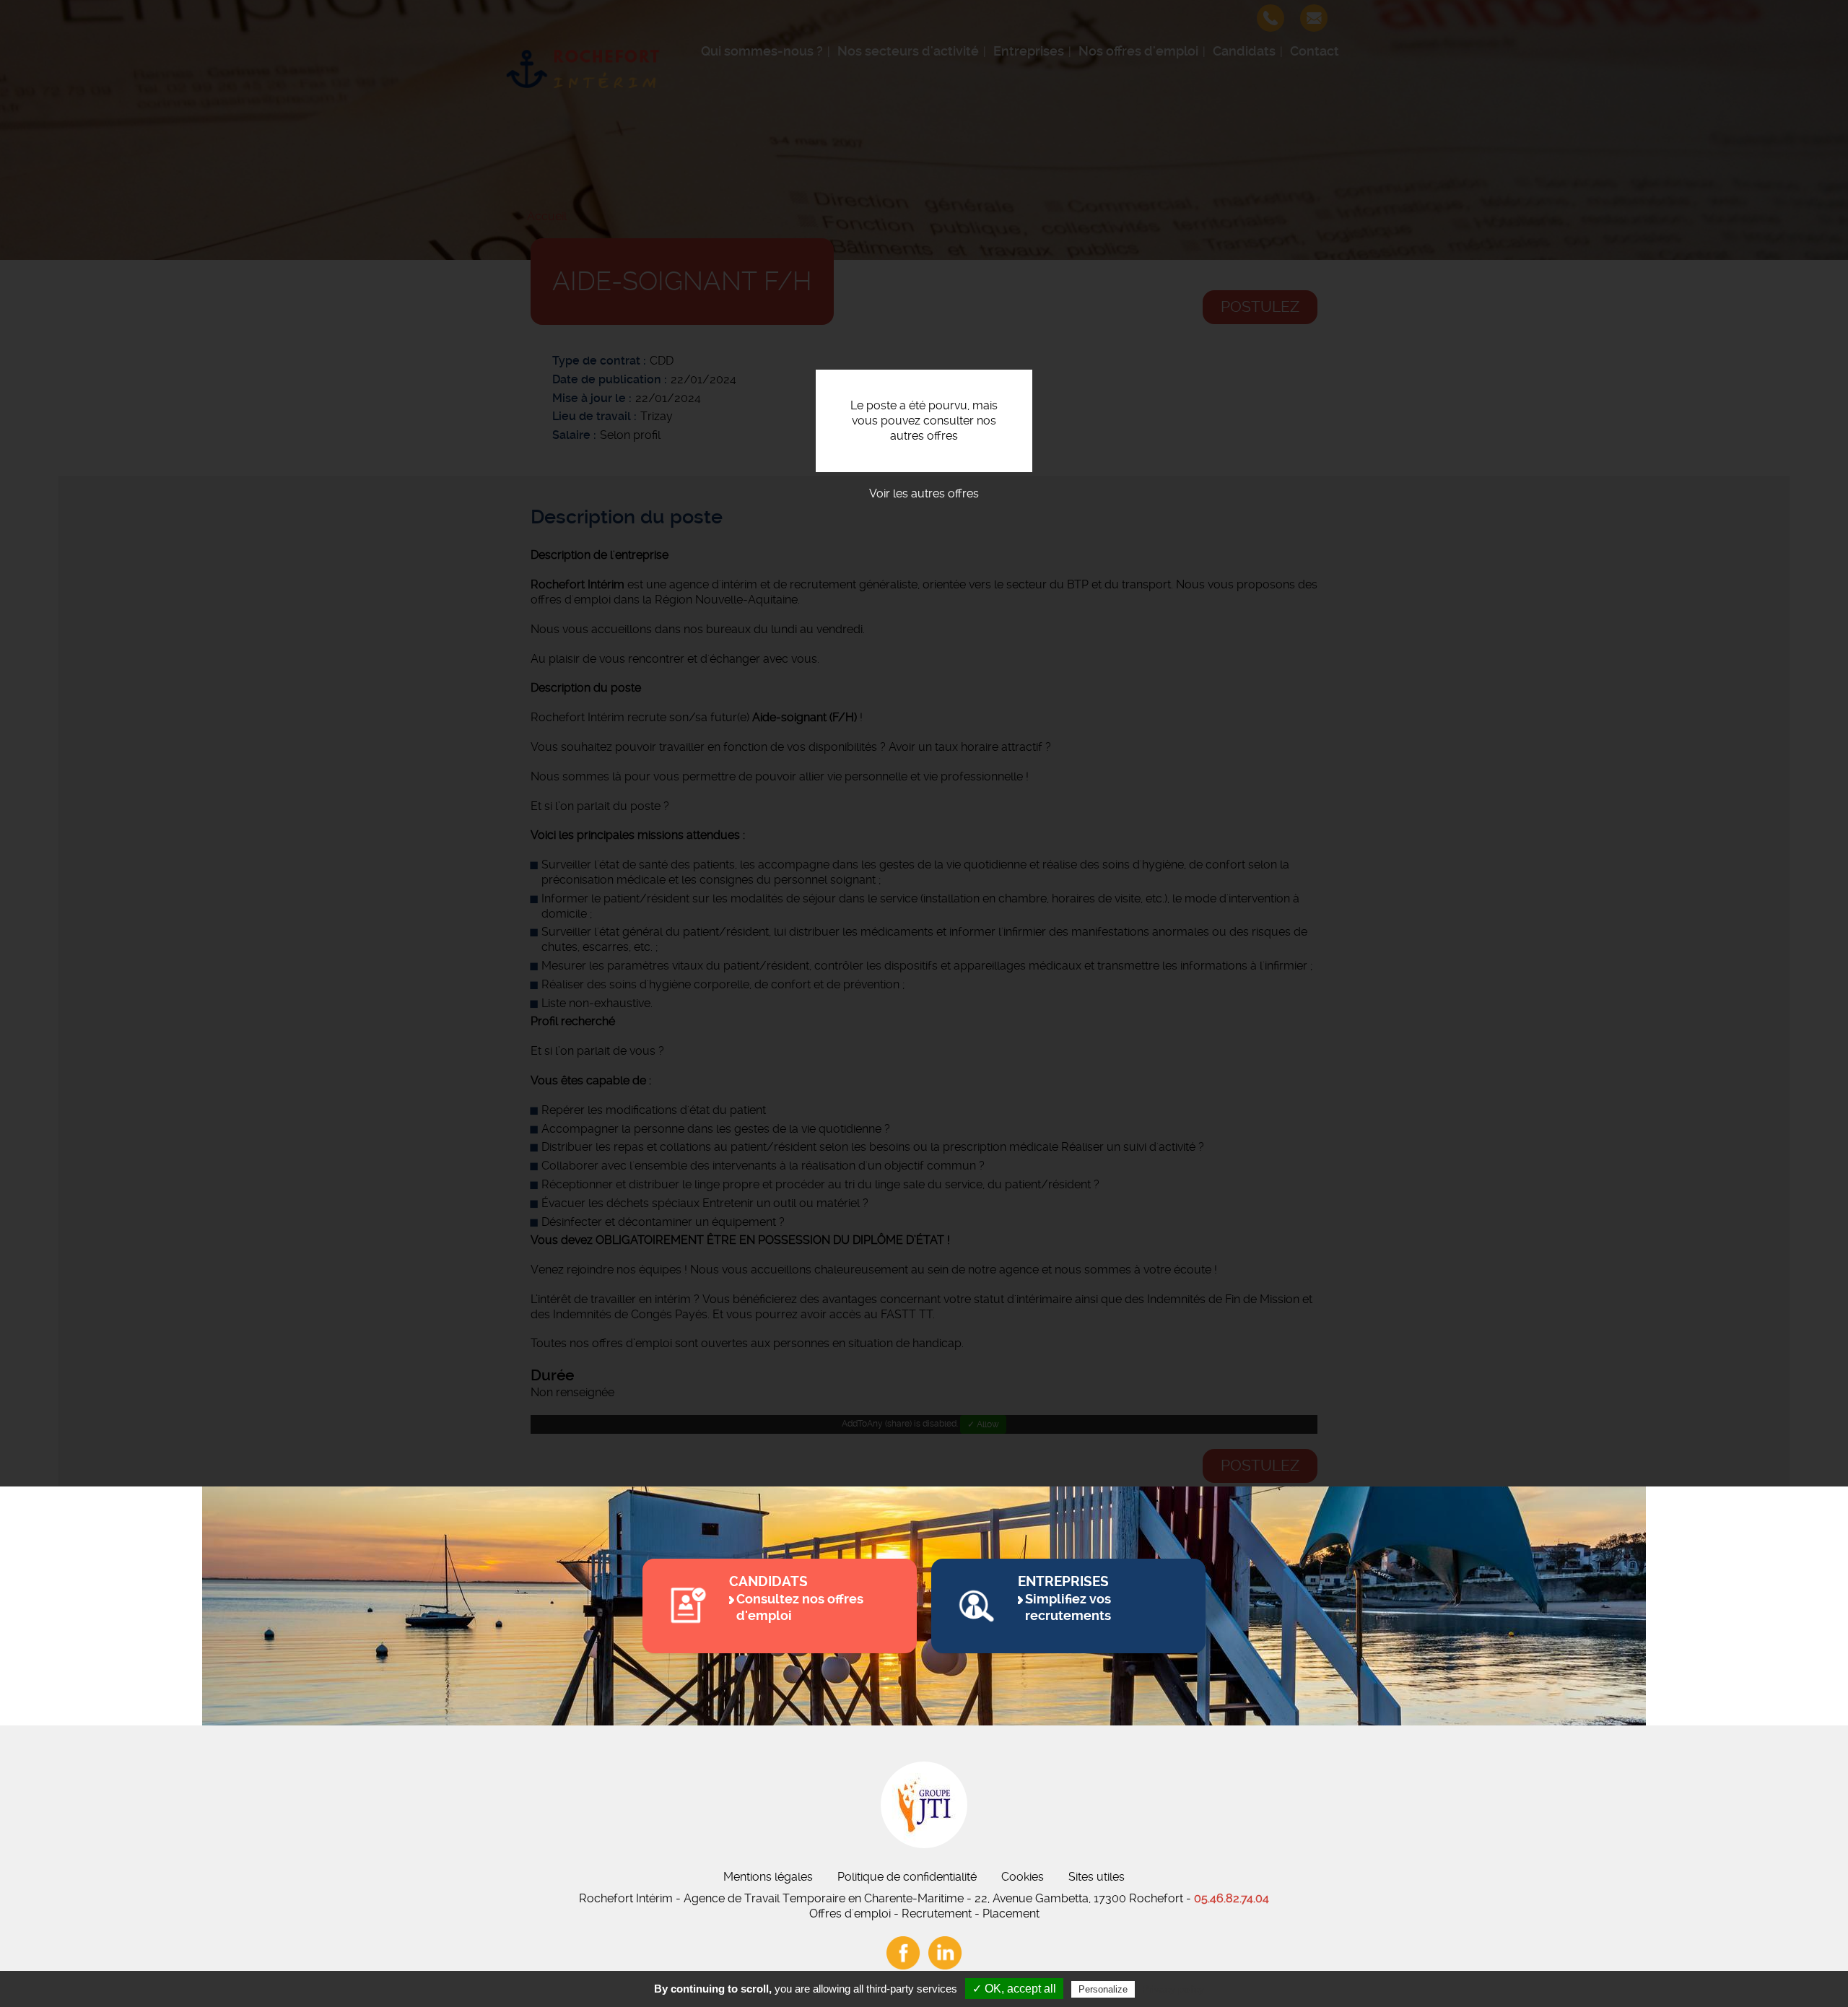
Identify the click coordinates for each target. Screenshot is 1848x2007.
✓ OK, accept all (1014, 1989)
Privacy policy (1173, 1989)
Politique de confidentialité (907, 1877)
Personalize (1103, 1989)
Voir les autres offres (924, 493)
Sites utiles (1097, 1877)
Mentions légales (768, 1877)
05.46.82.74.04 (1232, 1898)
